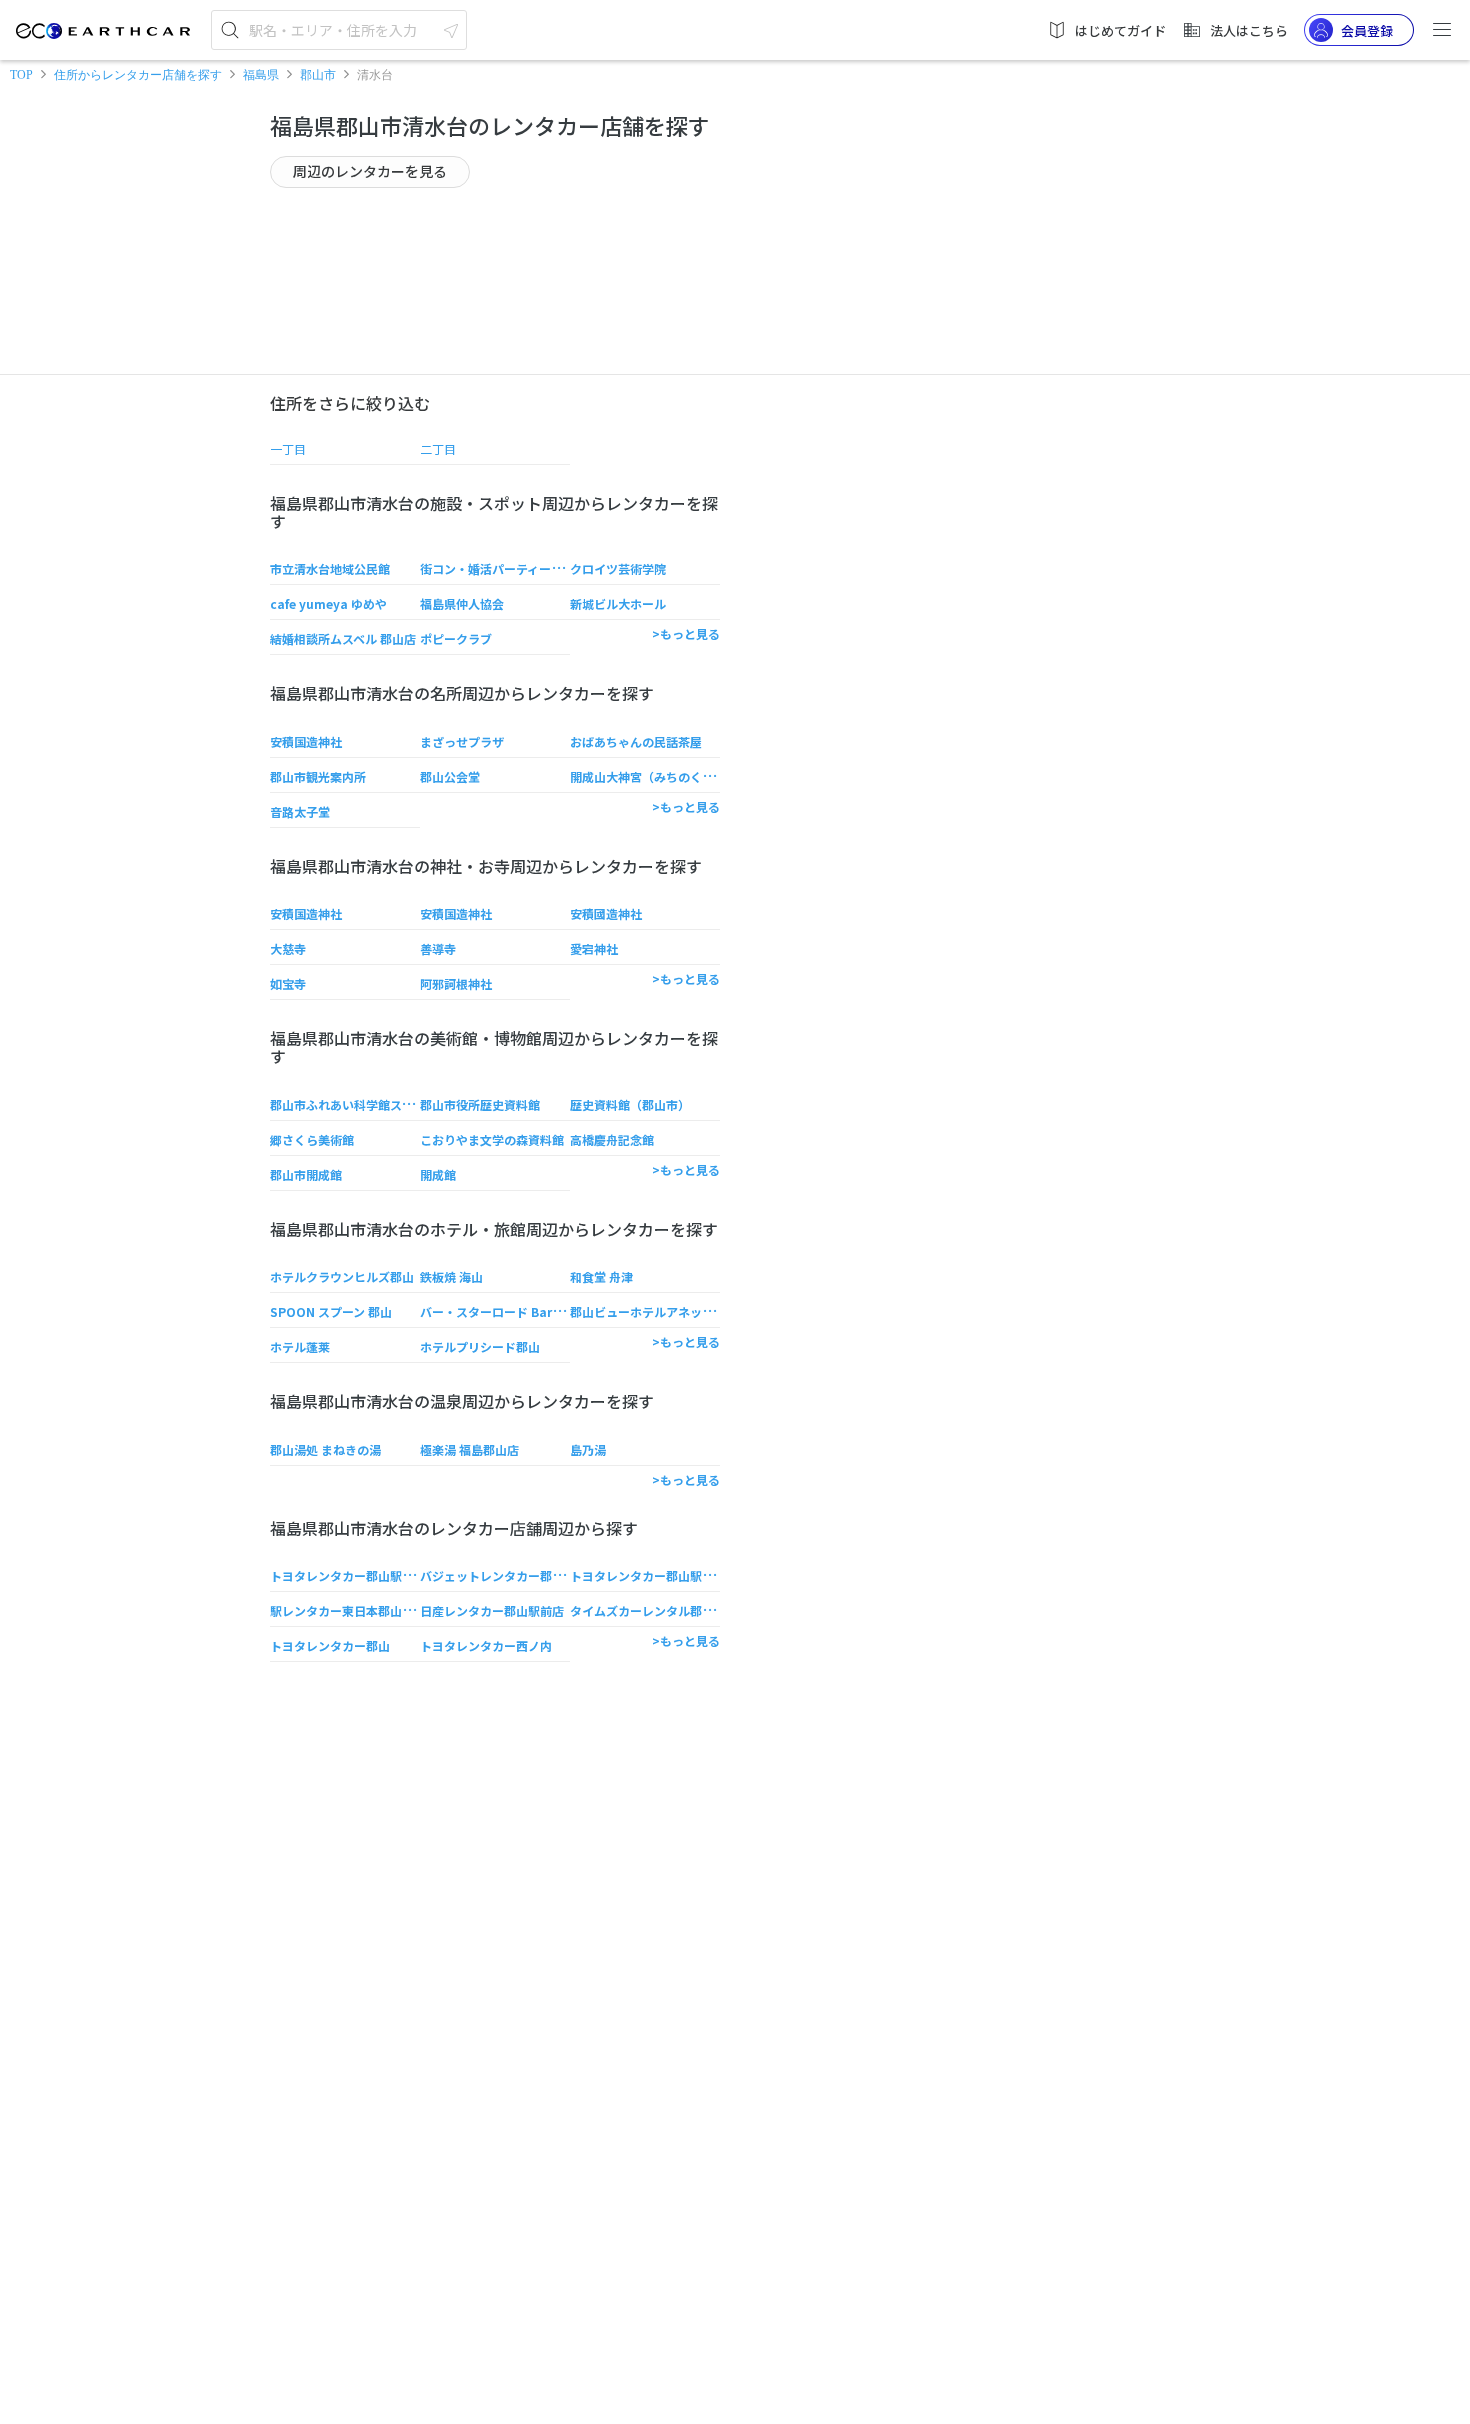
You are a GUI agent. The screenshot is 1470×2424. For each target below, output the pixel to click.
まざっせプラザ (462, 741)
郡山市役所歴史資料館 (480, 1104)
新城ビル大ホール (618, 603)
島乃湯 (588, 1449)
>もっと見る (686, 633)
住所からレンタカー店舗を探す (138, 75)
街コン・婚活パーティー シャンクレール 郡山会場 (554, 568)
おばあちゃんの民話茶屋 (636, 741)
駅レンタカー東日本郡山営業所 (354, 1610)
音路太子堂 (300, 811)
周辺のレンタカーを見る (370, 171)
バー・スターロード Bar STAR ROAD (522, 1311)
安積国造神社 (306, 741)
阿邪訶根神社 (456, 983)
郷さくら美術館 (312, 1139)
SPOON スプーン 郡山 (331, 1311)
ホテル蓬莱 (300, 1346)
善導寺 (438, 948)
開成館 (438, 1174)
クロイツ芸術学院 (618, 568)
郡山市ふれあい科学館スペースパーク (371, 1104)
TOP (21, 75)
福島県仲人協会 (462, 603)
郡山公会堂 (450, 776)
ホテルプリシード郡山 (480, 1346)
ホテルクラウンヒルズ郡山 (342, 1276)
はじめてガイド (1120, 30)
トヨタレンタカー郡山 (330, 1645)
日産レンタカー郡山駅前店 (492, 1610)
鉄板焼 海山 (451, 1276)
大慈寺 (288, 948)
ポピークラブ (456, 638)
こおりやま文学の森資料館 (492, 1139)
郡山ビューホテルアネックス (648, 1311)
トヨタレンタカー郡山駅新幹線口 (660, 1575)
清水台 (375, 75)
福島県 (261, 75)
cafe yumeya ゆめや (328, 603)
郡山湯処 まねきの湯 (325, 1449)
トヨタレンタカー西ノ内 (486, 1645)
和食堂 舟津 (601, 1276)
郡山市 (318, 75)
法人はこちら (1249, 30)
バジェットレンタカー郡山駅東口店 (516, 1575)
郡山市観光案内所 (318, 776)
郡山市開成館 (306, 1174)
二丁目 (438, 448)
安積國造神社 (606, 913)
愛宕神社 (594, 948)
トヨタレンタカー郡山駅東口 (348, 1575)
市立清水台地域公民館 (330, 568)
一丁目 (288, 448)
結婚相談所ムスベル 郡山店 (343, 638)
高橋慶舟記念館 (612, 1139)
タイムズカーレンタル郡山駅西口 (660, 1610)
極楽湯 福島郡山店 (469, 1449)
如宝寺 (288, 983)
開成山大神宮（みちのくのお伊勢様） (672, 776)
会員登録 (1367, 30)
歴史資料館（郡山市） (630, 1104)
